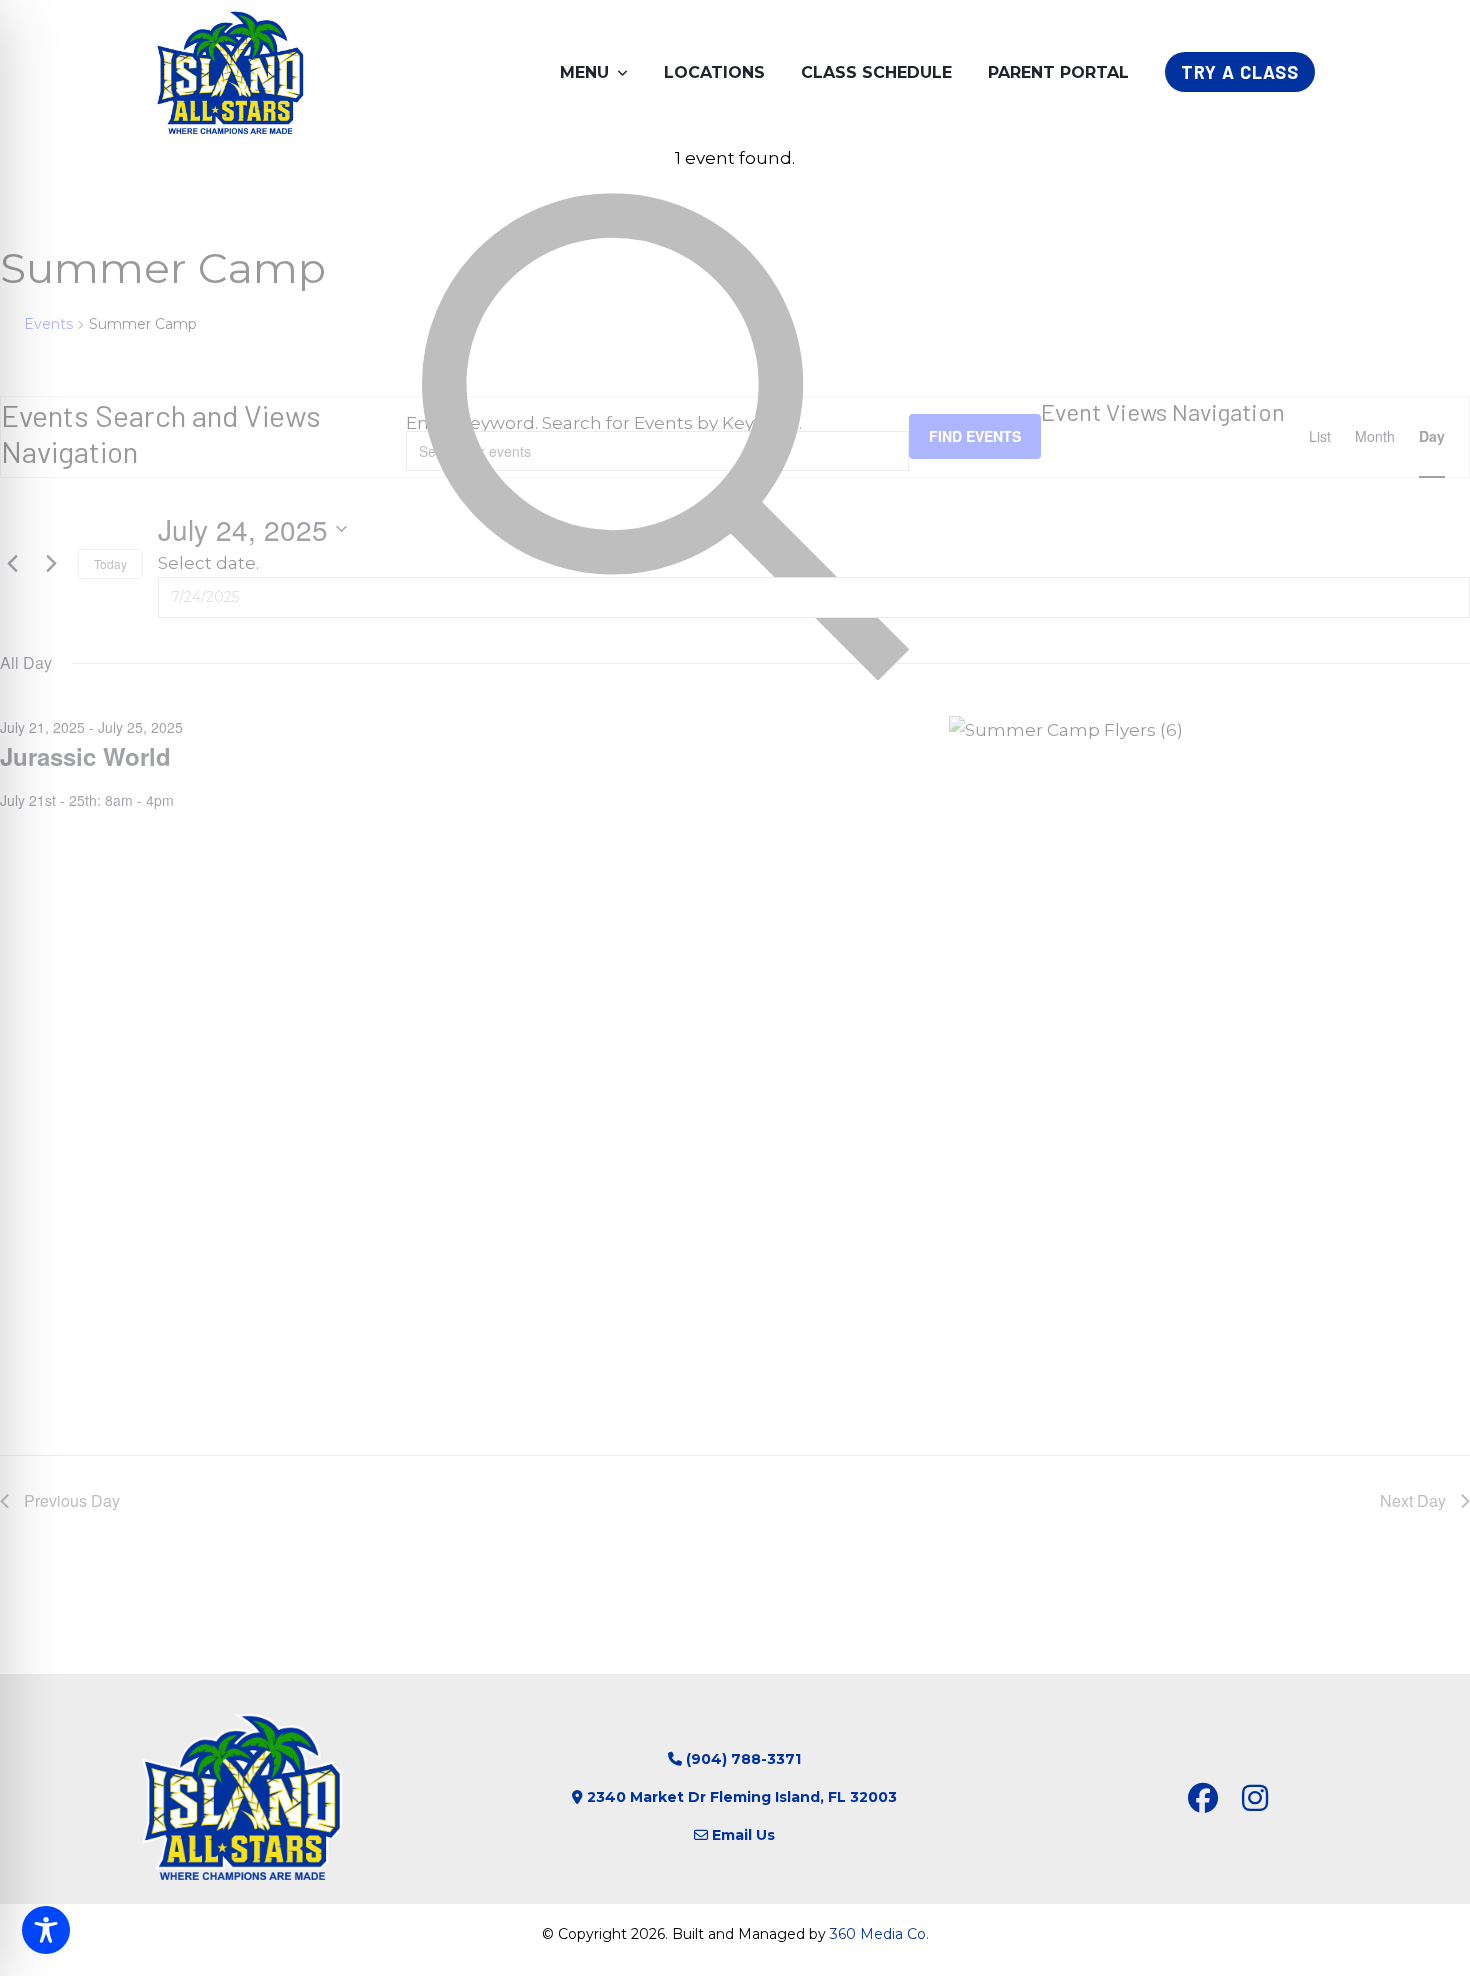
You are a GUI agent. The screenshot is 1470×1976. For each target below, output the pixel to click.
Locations (714, 72)
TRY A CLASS (1240, 72)
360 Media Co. (879, 1934)
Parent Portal (1058, 72)
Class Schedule (876, 72)
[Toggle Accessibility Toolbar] (46, 1930)
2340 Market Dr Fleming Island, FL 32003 (742, 1797)
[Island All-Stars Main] (230, 72)
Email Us (743, 1835)
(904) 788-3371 (743, 1759)
